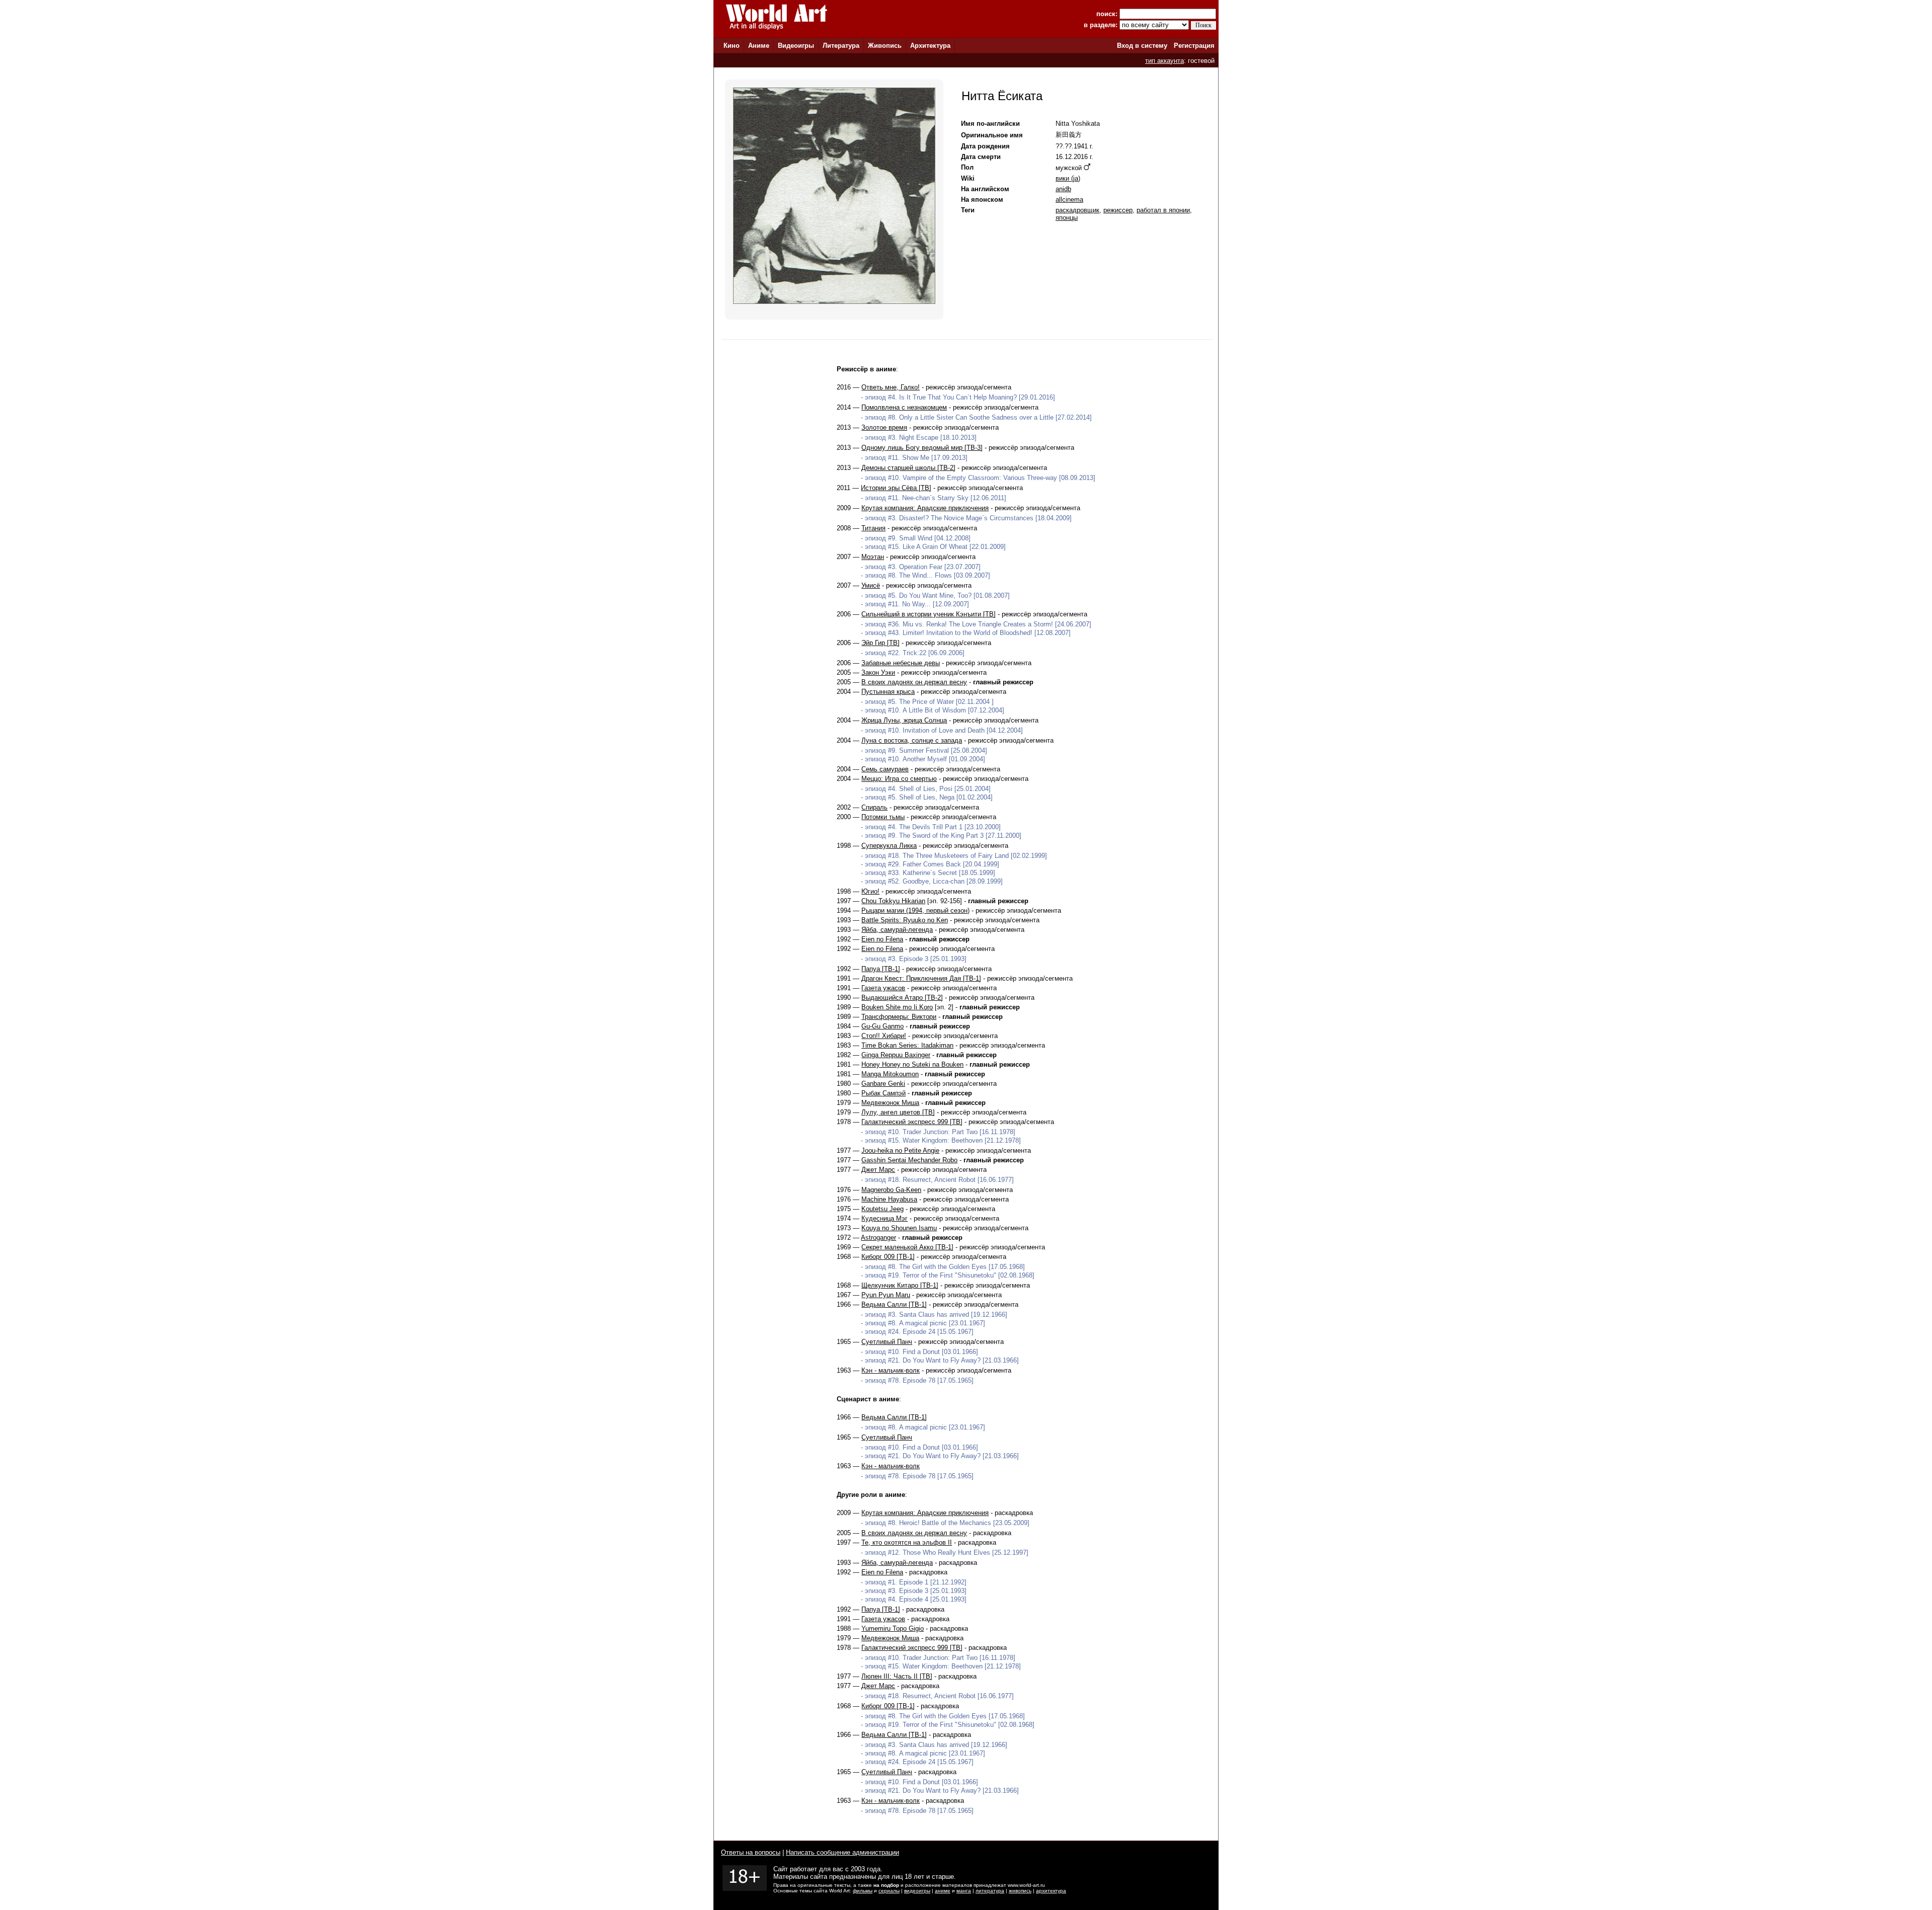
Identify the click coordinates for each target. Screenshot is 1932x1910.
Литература (841, 46)
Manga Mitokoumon (890, 1074)
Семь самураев (885, 769)
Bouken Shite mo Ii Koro (897, 1007)
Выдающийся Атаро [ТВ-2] (902, 998)
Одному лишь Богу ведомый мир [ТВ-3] (922, 448)
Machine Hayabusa (889, 1199)
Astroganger (878, 1238)
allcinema (1069, 200)
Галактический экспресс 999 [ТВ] (912, 1122)
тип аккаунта (1164, 61)
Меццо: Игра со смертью (899, 779)
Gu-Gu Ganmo (882, 1026)
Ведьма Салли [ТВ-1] (894, 1304)
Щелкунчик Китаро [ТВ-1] (900, 1285)
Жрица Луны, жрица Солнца (904, 720)
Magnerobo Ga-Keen (891, 1190)
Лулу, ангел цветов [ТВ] (898, 1112)
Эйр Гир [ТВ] (880, 643)
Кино (732, 46)
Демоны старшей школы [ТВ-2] (908, 468)
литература (990, 1891)
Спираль (874, 807)
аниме (943, 1891)
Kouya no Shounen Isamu (899, 1228)
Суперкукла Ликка (889, 846)
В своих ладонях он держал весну (914, 682)
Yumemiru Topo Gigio (893, 1628)
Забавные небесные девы (901, 663)
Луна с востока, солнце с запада (912, 740)
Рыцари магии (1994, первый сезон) (915, 910)
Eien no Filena (882, 939)
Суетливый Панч (887, 1342)
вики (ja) (1068, 178)
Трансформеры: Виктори (899, 1017)
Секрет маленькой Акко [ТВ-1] (907, 1247)
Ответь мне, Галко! (891, 387)
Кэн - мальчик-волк (891, 1370)
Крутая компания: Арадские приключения (925, 508)
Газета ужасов (883, 988)
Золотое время (884, 427)
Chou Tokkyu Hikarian (893, 901)
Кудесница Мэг (884, 1218)
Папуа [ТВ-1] (881, 969)
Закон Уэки (878, 672)
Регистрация (1194, 46)
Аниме (759, 46)
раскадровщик (1077, 210)
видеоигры (917, 1891)
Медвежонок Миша (890, 1103)
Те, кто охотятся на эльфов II (907, 1542)
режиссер (1118, 210)
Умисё (871, 585)
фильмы (863, 1891)
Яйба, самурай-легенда (897, 930)
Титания (873, 528)
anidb (1063, 189)
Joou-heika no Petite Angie (900, 1150)
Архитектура (930, 46)
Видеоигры (796, 46)
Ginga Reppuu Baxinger (896, 1055)
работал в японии (1163, 210)
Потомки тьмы (883, 817)
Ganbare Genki (883, 1084)
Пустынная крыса (888, 692)
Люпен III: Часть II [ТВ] (897, 1676)
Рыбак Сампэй (883, 1093)
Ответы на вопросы (751, 1852)
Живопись (885, 46)
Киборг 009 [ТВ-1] (888, 1257)
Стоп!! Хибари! (884, 1036)
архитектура (1051, 1891)
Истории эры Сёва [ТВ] (896, 488)
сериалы (889, 1891)
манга (964, 1891)
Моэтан (873, 557)
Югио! (870, 891)
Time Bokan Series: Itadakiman (907, 1045)
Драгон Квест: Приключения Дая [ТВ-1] (921, 978)
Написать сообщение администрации (842, 1852)
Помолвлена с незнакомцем (904, 407)
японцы (1067, 218)
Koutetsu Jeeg (882, 1209)
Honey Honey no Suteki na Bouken (912, 1064)
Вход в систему (1142, 46)
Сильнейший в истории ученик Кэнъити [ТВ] (929, 614)
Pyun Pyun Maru (886, 1295)
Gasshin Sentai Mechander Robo (909, 1160)
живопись (1020, 1891)
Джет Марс (878, 1170)
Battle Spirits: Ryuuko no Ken (905, 920)
